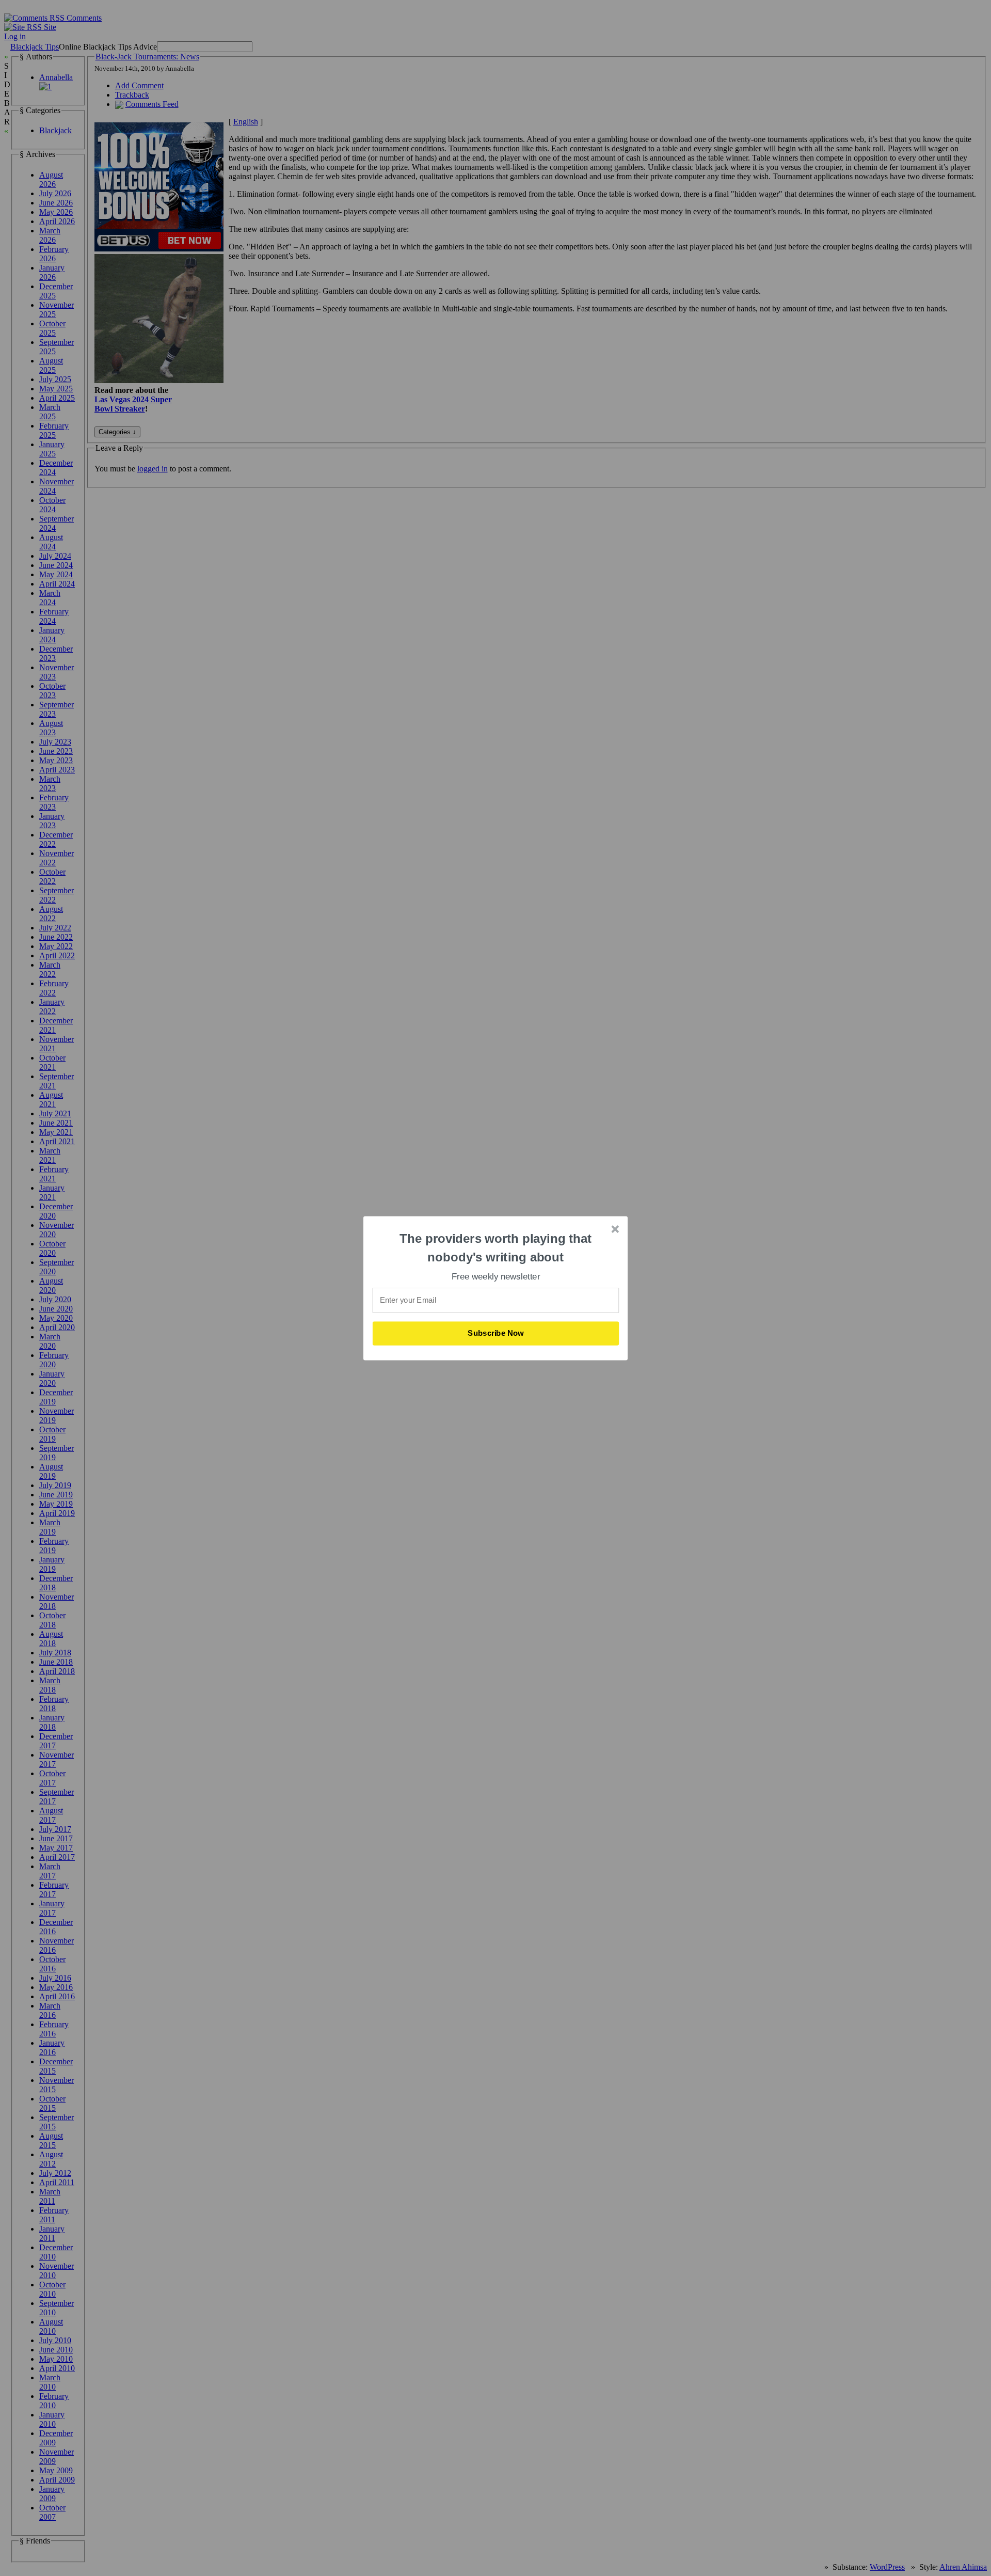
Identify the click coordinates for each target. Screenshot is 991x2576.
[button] (496, 1248)
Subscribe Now (496, 1333)
